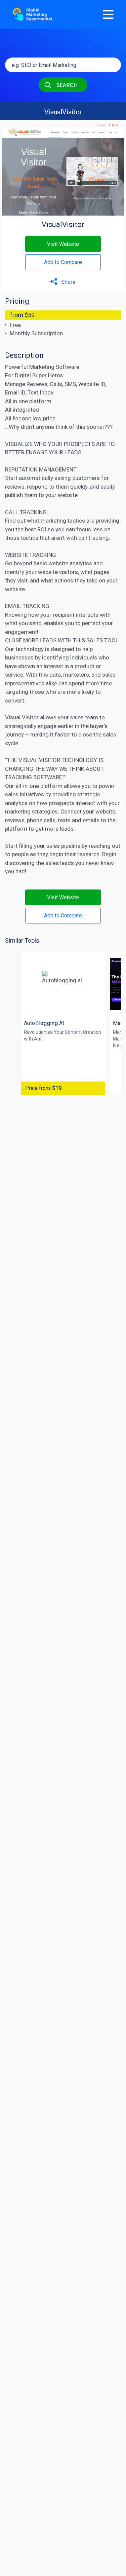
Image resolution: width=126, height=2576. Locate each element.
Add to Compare (63, 262)
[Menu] (108, 14)
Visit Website (63, 244)
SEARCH (66, 85)
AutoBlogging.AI (44, 1023)
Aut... (39, 1039)
